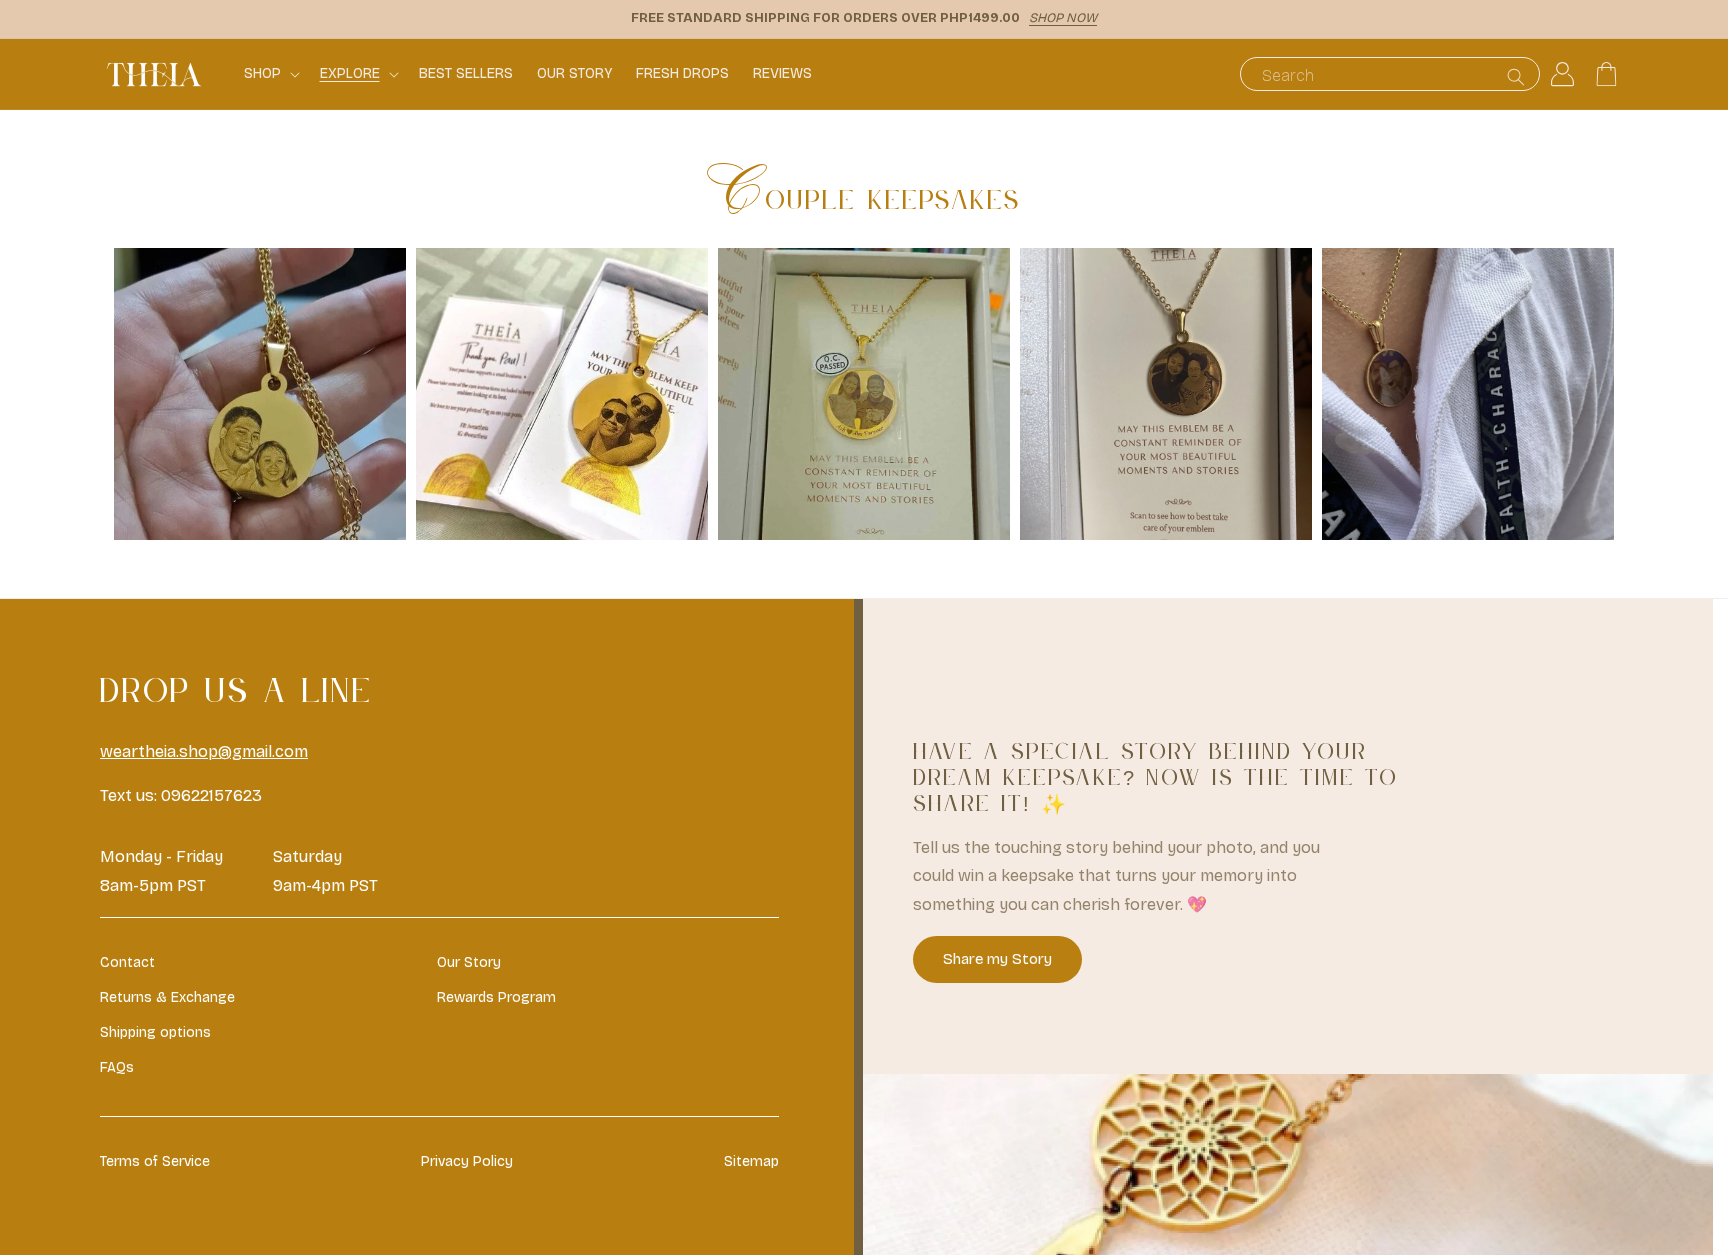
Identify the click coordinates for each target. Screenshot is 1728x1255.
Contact (127, 962)
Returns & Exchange (167, 997)
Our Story (469, 962)
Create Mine (260, 398)
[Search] (1516, 76)
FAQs (117, 1067)
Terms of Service (155, 1161)
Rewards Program (496, 997)
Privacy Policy (467, 1161)
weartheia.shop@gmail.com (204, 751)
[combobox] (1390, 74)
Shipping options (155, 1032)
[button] (270, 74)
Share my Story (997, 959)
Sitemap (751, 1161)
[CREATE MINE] (260, 534)
